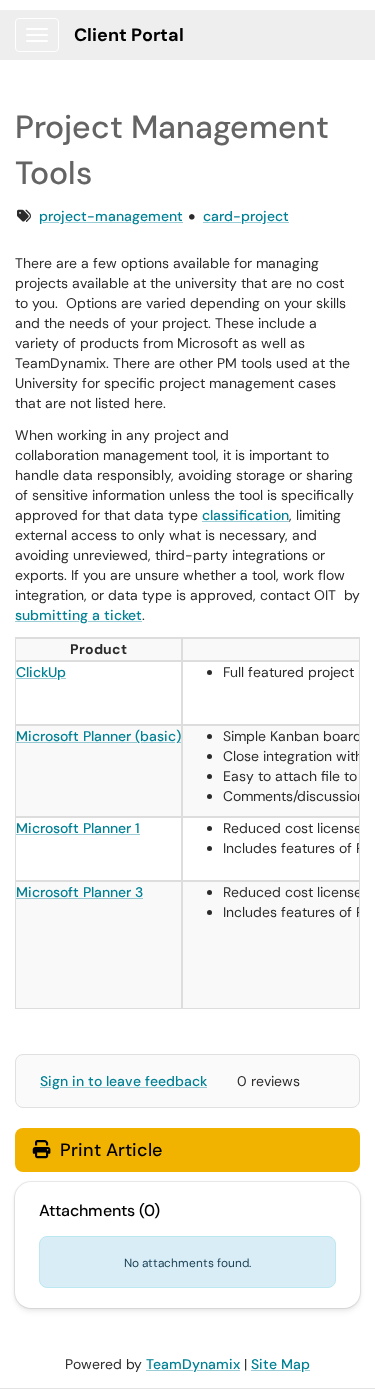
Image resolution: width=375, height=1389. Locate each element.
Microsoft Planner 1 (78, 828)
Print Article (108, 1150)
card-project (246, 216)
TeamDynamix (193, 1364)
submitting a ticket (78, 615)
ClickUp (41, 672)
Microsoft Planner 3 (79, 892)
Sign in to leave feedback (123, 1081)
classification (245, 515)
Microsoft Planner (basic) (98, 736)
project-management (111, 216)
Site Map (280, 1364)
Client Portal (129, 35)
